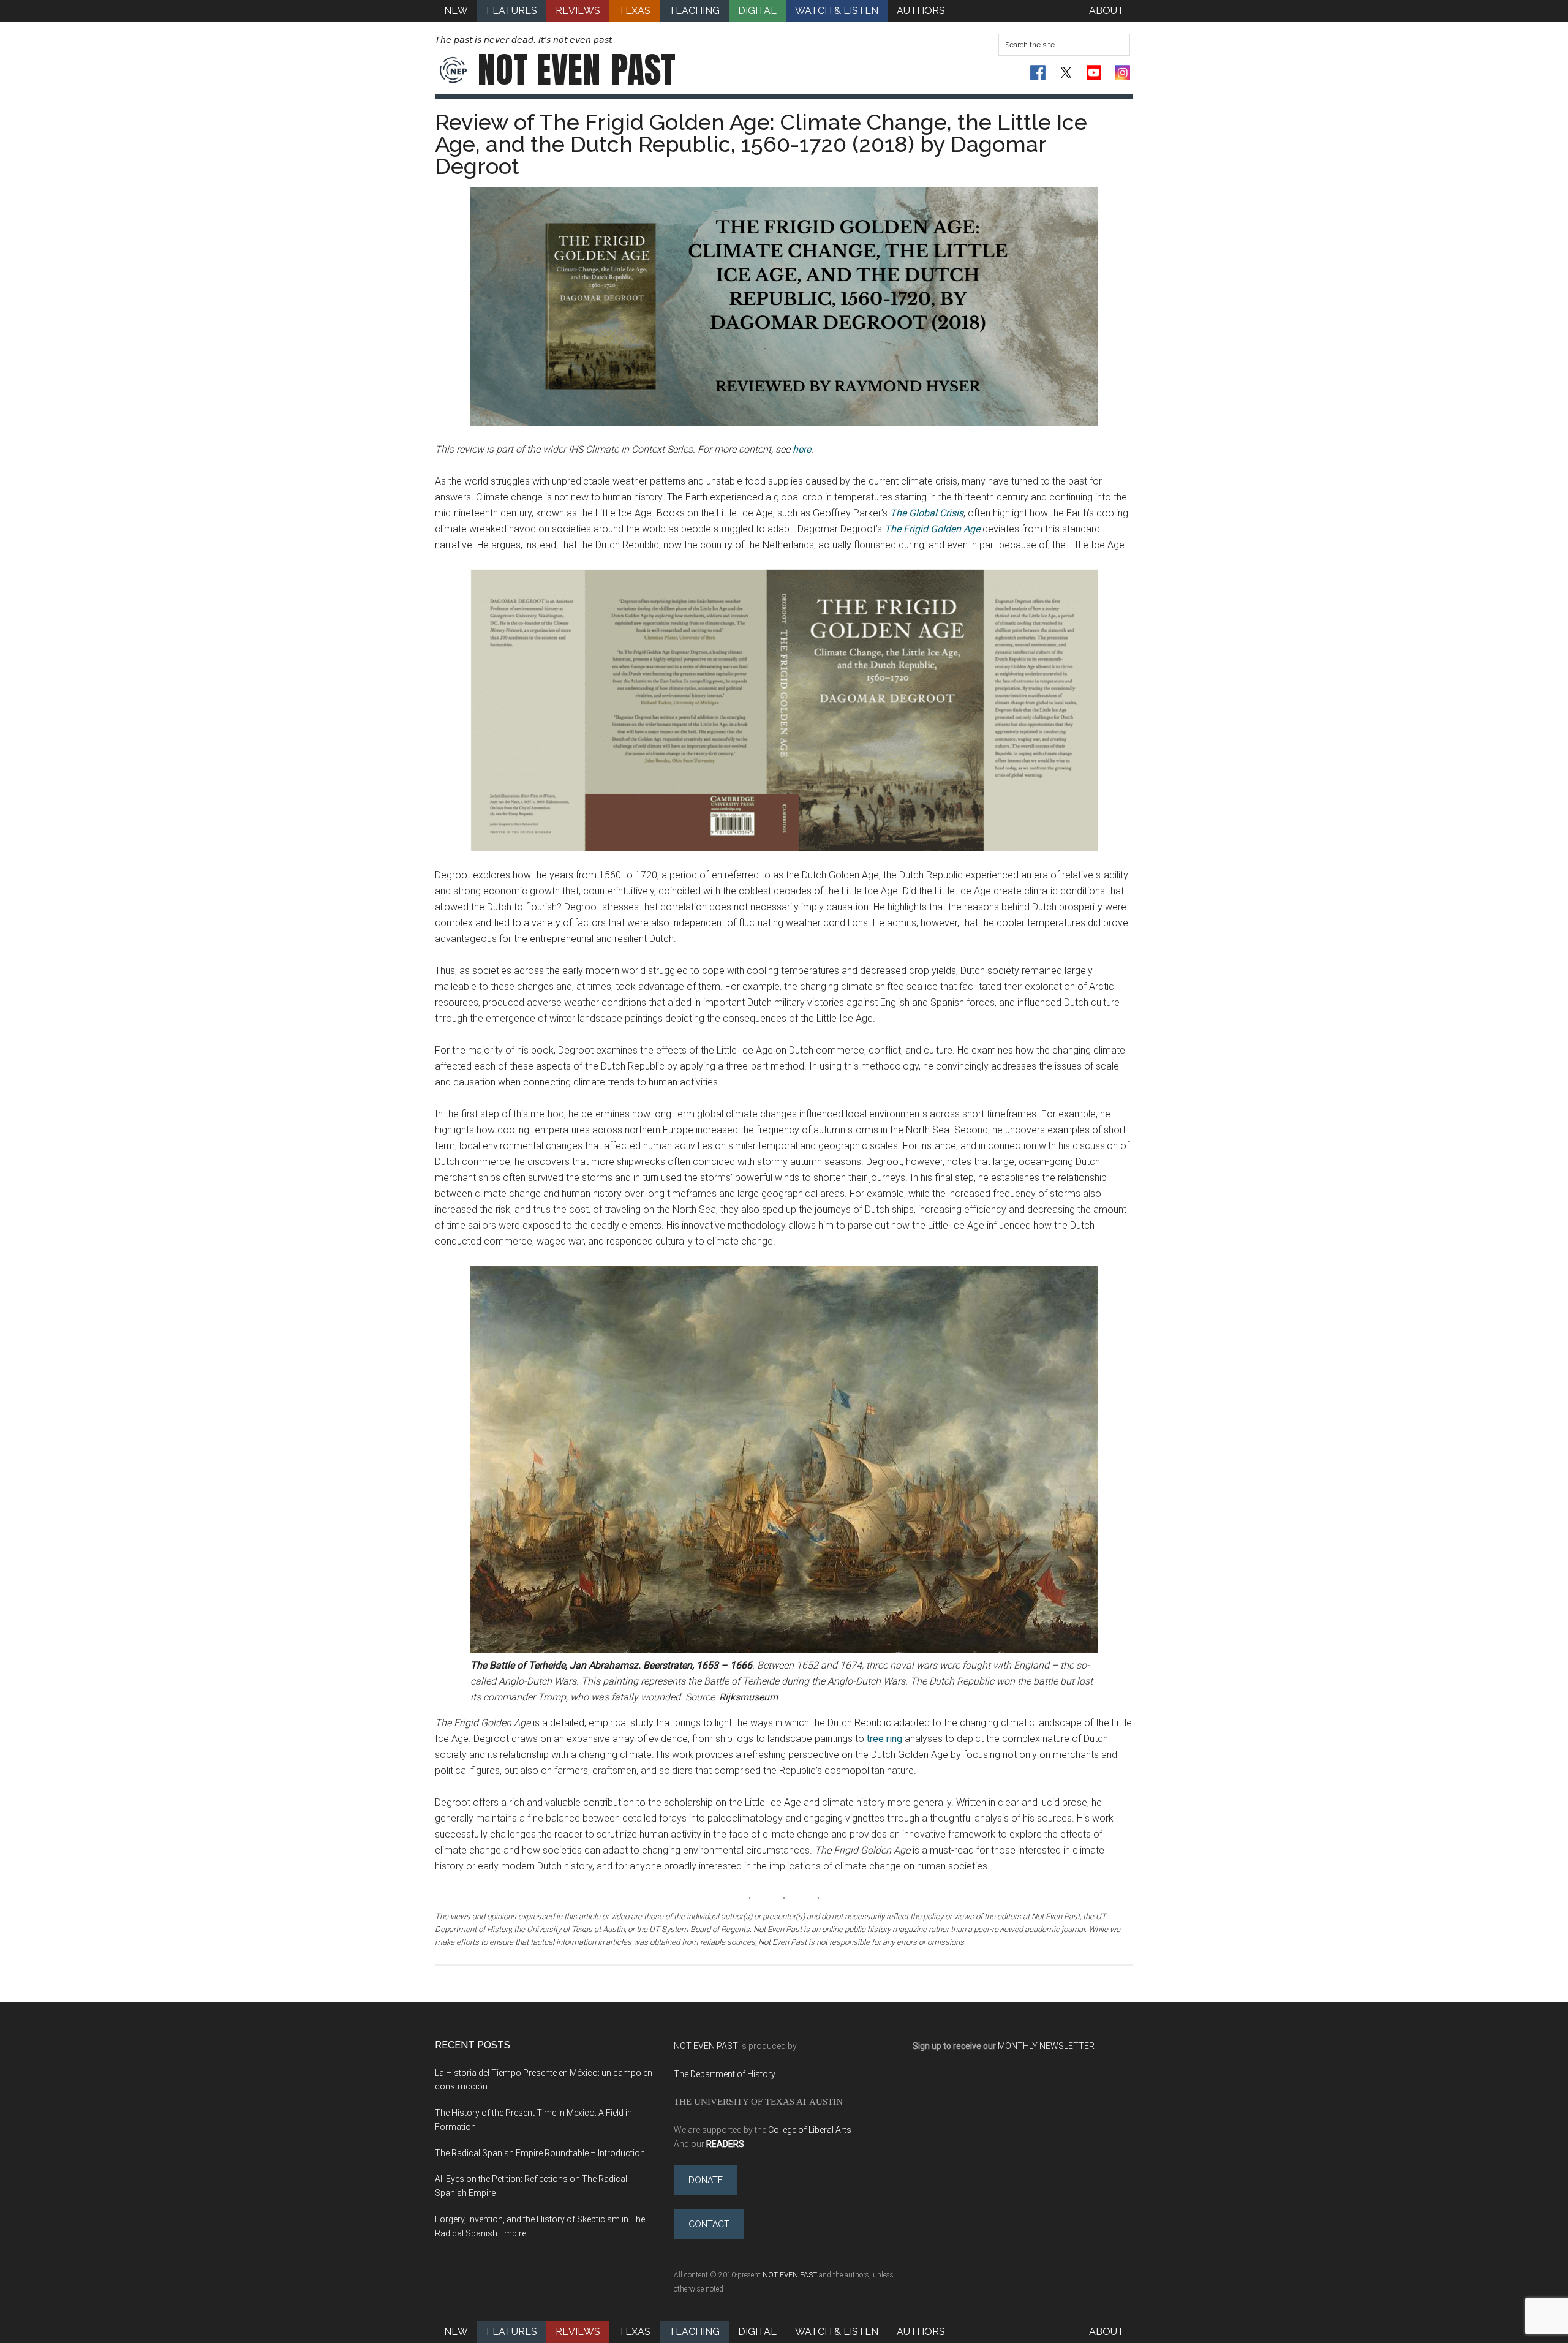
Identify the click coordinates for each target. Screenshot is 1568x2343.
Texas (635, 2332)
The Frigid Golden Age (933, 529)
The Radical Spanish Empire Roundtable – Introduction (540, 2153)
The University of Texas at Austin (758, 2101)
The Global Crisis (927, 513)
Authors (921, 2332)
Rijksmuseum (748, 1697)
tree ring (883, 1739)
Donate (706, 2180)
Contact (709, 2224)
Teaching (694, 2332)
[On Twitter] (1066, 73)
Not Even (577, 70)
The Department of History (725, 2074)
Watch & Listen (837, 2332)
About (1106, 2332)
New (456, 2332)
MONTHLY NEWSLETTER (1046, 2046)
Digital (757, 2332)
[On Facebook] (1038, 73)
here (802, 449)
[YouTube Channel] (1094, 73)
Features (512, 2332)
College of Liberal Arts (810, 2130)
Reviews (578, 2332)
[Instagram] (1122, 73)
